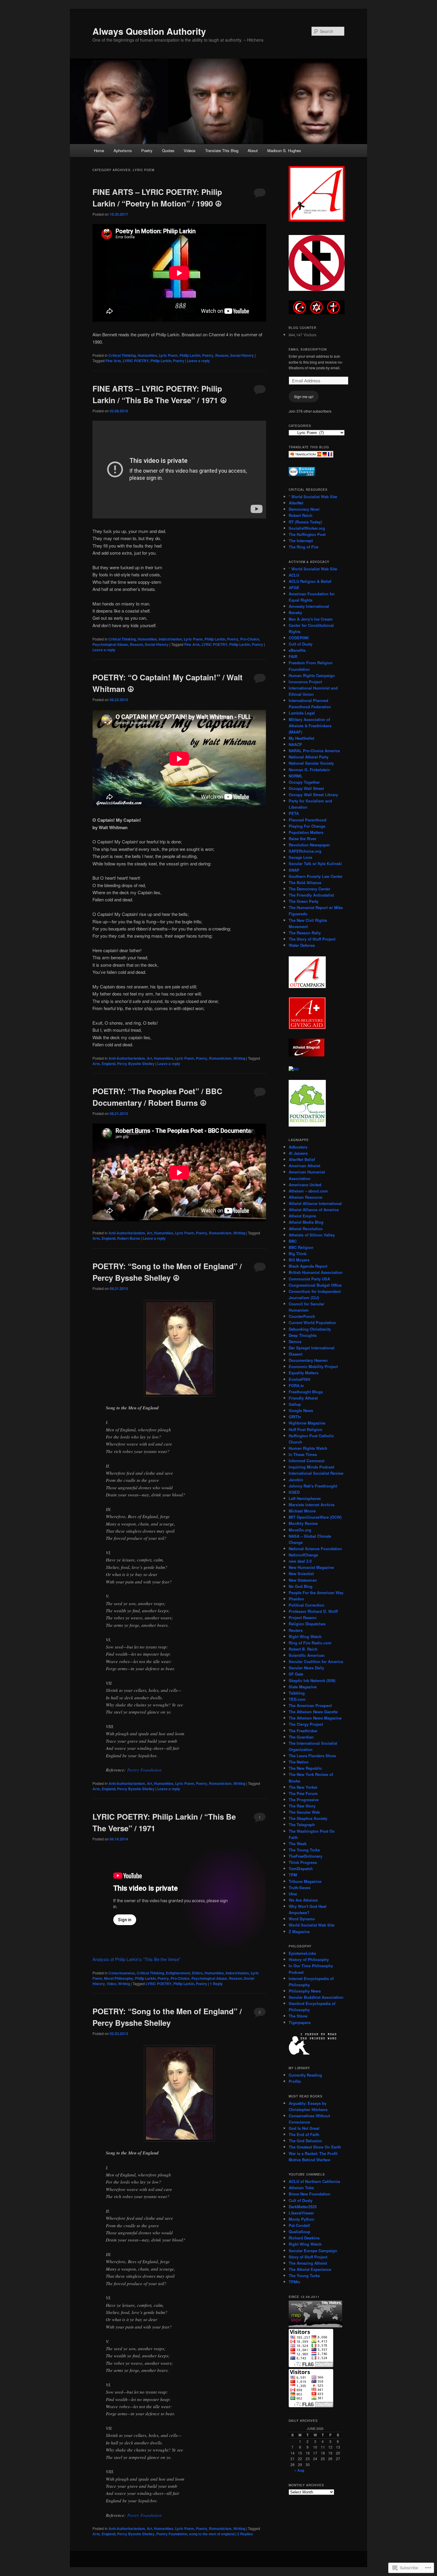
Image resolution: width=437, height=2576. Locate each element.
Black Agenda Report (308, 1266)
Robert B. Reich (303, 1649)
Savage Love (300, 857)
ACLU (294, 575)
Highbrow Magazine (307, 1423)
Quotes (168, 150)
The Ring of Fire (304, 547)
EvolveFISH (299, 1379)
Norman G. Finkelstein (309, 770)
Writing (239, 1058)
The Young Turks (304, 1850)
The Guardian (301, 1737)
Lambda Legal (302, 713)
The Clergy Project (306, 1724)
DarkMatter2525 (303, 2207)
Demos (295, 1341)
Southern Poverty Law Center (316, 876)
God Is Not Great (304, 2128)
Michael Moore (302, 1511)
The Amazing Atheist (308, 2263)
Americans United (305, 1185)
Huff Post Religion (305, 1429)
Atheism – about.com (308, 1191)
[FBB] (307, 1125)
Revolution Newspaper (309, 845)
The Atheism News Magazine (315, 1718)
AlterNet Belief (302, 1159)
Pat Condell (299, 2225)
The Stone (298, 2016)
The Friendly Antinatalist (311, 895)
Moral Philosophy (119, 1978)
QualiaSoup (300, 2232)
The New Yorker (303, 1787)
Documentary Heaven (308, 1360)
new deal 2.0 (300, 1561)
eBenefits (297, 650)
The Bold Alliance (305, 882)
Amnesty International (309, 606)
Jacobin (296, 1480)
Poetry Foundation (144, 1770)
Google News (301, 1410)
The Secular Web (304, 1812)
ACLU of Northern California (314, 2181)
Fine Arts (113, 361)
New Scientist (301, 1573)
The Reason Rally (305, 933)
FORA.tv (296, 1385)
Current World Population (312, 1322)
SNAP (294, 870)
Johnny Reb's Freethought (313, 1486)
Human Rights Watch (308, 1448)
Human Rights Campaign (312, 675)
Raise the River (302, 839)
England (109, 1064)
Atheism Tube (301, 2188)
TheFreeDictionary (305, 1856)
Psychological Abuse (110, 644)
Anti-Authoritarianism (127, 1058)
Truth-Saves (300, 1888)
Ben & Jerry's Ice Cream (311, 619)
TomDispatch (301, 1868)
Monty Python (301, 2219)
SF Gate (296, 1674)
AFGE (294, 587)
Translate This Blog (222, 150)
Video (111, 1984)
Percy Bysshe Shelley (136, 1064)
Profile (295, 2081)
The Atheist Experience (310, 2269)
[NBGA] (307, 1028)
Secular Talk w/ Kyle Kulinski (315, 863)
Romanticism (220, 1058)
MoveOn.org (300, 1530)
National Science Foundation (315, 1549)
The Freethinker (303, 1731)
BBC (293, 1241)
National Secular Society (311, 763)
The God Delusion (305, 2141)
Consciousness (122, 1973)
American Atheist (304, 1166)
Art (150, 1058)
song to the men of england (212, 2534)
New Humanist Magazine (311, 1567)
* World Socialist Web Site (313, 497)
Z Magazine (299, 1931)
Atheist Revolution (306, 1229)
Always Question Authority (149, 31)
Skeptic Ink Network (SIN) (312, 1680)
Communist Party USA (309, 1279)
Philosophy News (305, 1991)
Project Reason (303, 1617)
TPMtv (294, 2282)
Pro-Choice (250, 639)
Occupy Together (304, 782)
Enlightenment (178, 1973)
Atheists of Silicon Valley (312, 1235)
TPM (293, 1875)
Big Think (298, 1254)
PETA (294, 813)
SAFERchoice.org (305, 851)
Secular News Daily (306, 1668)
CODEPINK (299, 638)
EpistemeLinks (302, 1953)
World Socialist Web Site (312, 1925)
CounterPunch (302, 1316)
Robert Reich (301, 515)
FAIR (293, 656)
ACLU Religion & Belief (310, 581)
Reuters (296, 1630)
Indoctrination (170, 639)
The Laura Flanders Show (312, 1756)
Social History (242, 355)
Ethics (197, 1973)
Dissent (295, 1354)
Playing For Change (307, 826)
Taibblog (297, 1693)
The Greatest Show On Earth (315, 2147)
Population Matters (306, 832)
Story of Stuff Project (308, 2257)
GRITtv (295, 1417)
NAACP (295, 744)
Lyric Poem (168, 355)
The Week (298, 1844)
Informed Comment (306, 1461)
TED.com (297, 1699)
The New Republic (305, 1768)
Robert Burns (129, 1238)
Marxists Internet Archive (312, 1505)
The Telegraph (302, 1825)
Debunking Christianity (310, 1329)
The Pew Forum (303, 1793)
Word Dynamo (302, 1919)
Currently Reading (305, 2075)
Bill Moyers (299, 1260)
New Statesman (303, 1580)
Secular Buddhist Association (316, 1997)
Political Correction (306, 1605)
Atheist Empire (302, 1216)
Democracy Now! (304, 509)
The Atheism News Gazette (313, 1712)
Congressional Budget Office (315, 1285)
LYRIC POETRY (136, 361)
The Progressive (304, 1800)
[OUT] (307, 987)
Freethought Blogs (306, 1392)
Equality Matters (304, 1373)
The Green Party (304, 901)
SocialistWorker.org (307, 528)
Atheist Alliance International (315, 1203)
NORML (296, 776)
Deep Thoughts (303, 1335)
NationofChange (303, 1555)
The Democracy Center (309, 889)
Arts (96, 1064)
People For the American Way (316, 1593)
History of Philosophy (309, 1959)
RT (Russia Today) (305, 522)
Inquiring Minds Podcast (311, 1467)
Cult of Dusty (301, 644)
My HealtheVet (301, 738)
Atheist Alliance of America (314, 1210)
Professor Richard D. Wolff (313, 1611)
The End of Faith (304, 2134)
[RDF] (302, 475)
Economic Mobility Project (313, 1366)
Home (99, 150)
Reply (216, 1984)
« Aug (299, 2470)
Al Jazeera (298, 1153)
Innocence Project (305, 682)
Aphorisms (123, 150)
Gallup (295, 1404)
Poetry (147, 150)
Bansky (295, 612)
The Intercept (301, 541)
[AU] (294, 1069)
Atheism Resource (305, 1197)
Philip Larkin (190, 355)
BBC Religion (301, 1247)
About (253, 150)
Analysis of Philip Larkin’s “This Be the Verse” (136, 1959)
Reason (222, 355)
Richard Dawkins (304, 2238)
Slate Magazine (303, 1687)
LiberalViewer (301, 2213)
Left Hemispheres (305, 1498)
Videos (190, 150)
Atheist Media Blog (306, 1222)
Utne (293, 1894)
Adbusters (298, 1147)
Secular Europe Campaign (313, 2251)
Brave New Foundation (309, 2194)
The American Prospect (310, 1705)
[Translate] (311, 456)
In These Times (303, 1454)
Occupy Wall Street (306, 788)
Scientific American (307, 1655)
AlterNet (296, 503)
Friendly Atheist (303, 1398)
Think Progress (303, 1862)
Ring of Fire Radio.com (310, 1643)
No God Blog (301, 1586)
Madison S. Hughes (284, 150)
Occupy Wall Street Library (313, 795)
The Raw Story (302, 1806)
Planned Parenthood (308, 820)
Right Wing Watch (305, 1636)
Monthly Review (303, 1523)
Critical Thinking (122, 355)
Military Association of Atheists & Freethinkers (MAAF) (310, 726)
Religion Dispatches (307, 1624)
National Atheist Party (309, 757)
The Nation (299, 1762)
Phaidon (296, 1599)
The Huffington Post (307, 534)
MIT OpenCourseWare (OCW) (315, 1517)
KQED (294, 1492)
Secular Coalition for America (316, 1661)
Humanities (147, 355)
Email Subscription (308, 349)
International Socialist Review (316, 1473)
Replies (245, 2534)
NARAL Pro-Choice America (314, 751)
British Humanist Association (316, 1272)
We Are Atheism (303, 1900)
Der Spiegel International (312, 1348)
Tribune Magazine (305, 1881)
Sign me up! (304, 396)
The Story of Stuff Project (312, 939)
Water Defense (302, 945)
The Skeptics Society (308, 1818)
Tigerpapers (300, 2022)
